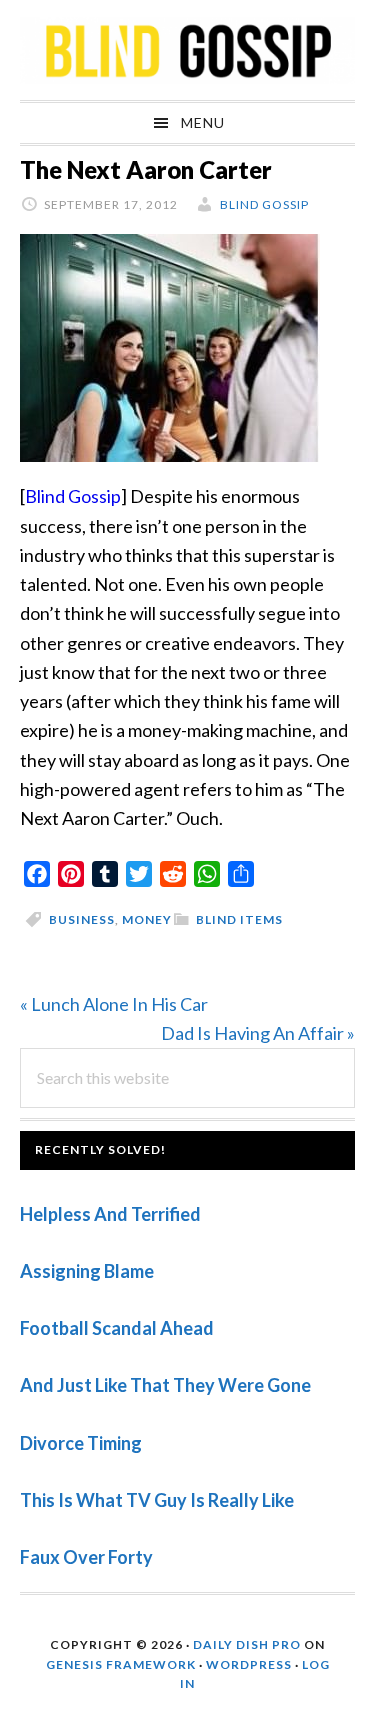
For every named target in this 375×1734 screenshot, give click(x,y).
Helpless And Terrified (110, 1214)
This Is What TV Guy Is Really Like (157, 1500)
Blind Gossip (73, 496)
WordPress (249, 1664)
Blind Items (239, 919)
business (82, 919)
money (147, 919)
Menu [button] (203, 122)
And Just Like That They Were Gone (165, 1385)
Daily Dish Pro (247, 1644)
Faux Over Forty (86, 1557)
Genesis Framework (121, 1664)
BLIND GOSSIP (187, 50)
